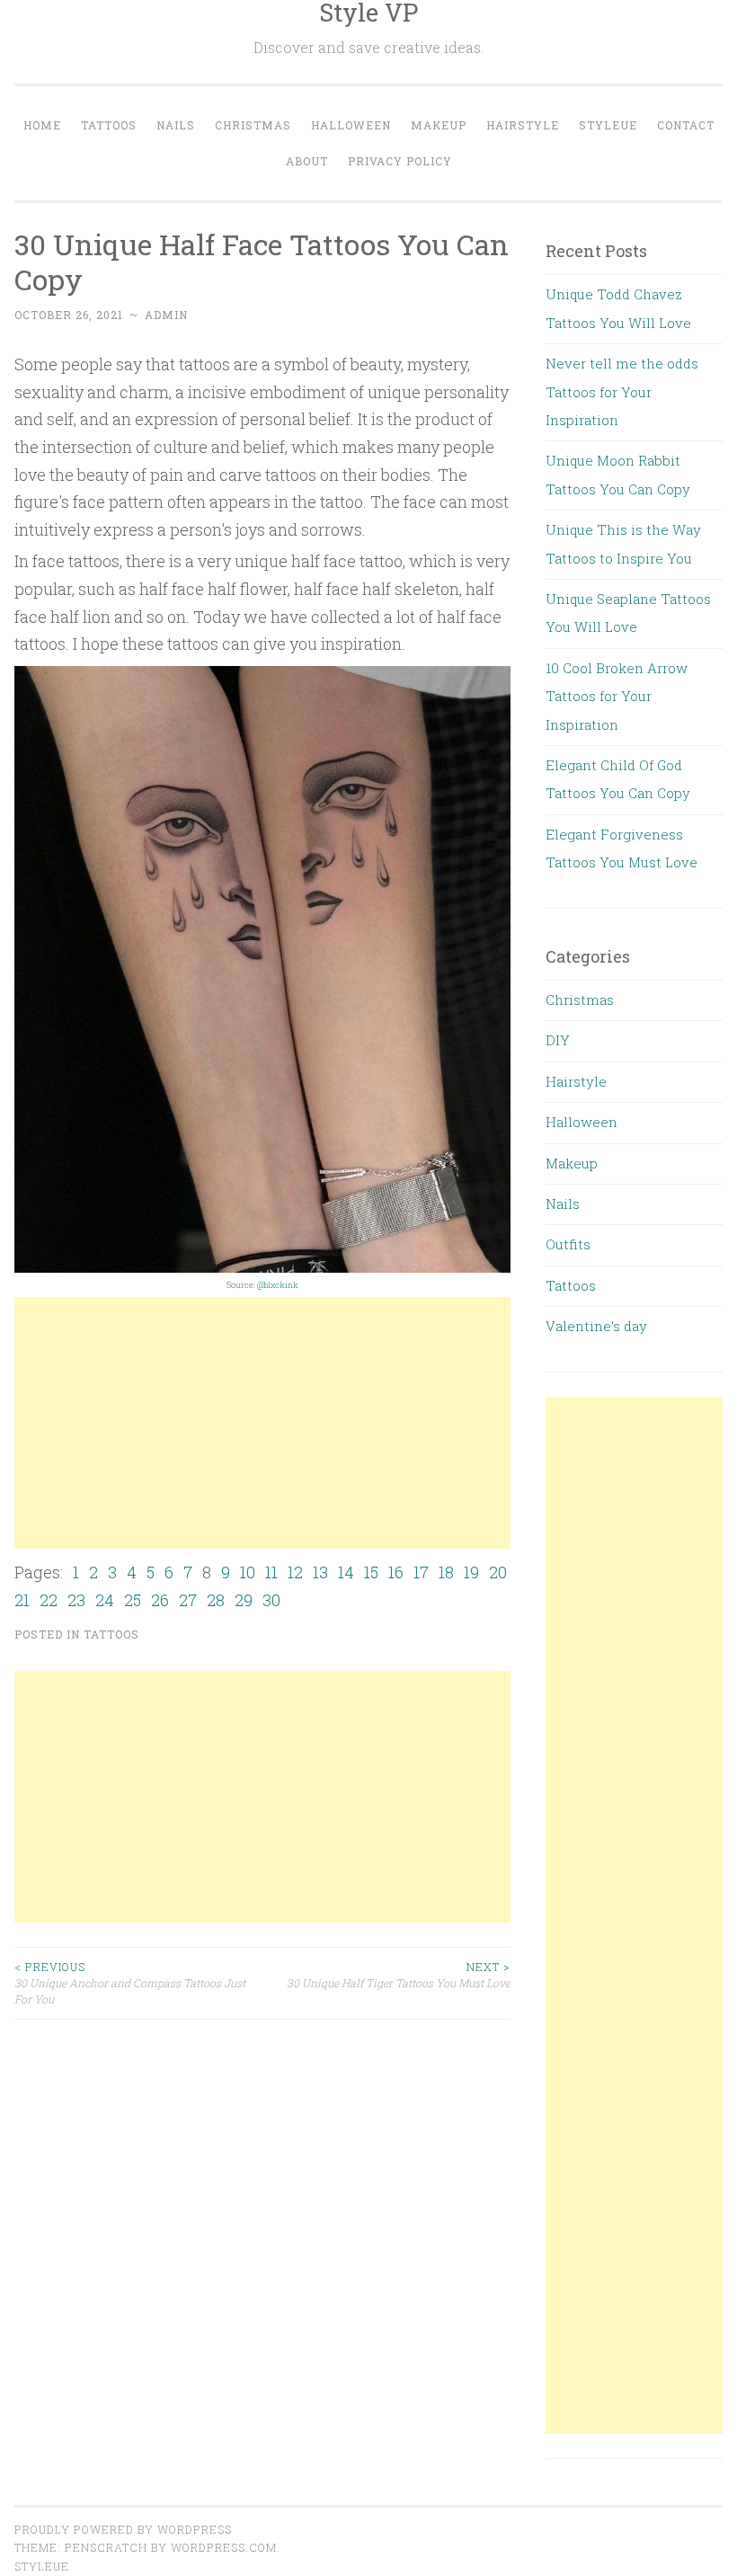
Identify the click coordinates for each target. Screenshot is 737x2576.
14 (346, 1572)
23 (76, 1600)
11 (271, 1572)
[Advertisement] (262, 1423)
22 (49, 1600)
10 (248, 1572)
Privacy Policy (400, 161)
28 (216, 1600)
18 (446, 1572)
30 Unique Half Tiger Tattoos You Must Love (399, 1975)
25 (133, 1600)
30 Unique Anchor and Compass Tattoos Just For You (130, 1983)
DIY (558, 1040)
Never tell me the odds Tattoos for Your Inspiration (622, 391)
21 (22, 1600)
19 (471, 1572)
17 (421, 1572)
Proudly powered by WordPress (123, 2529)
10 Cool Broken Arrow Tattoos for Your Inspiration (617, 696)
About (307, 161)
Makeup (439, 125)
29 (244, 1600)
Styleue (608, 125)
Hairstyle (523, 125)
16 (396, 1572)
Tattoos (109, 125)
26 (160, 1600)
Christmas (253, 125)
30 (271, 1600)
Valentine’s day (596, 1326)
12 (295, 1572)
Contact (686, 125)
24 (105, 1600)
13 (320, 1572)
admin (166, 315)
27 (188, 1600)
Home (42, 125)
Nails (176, 125)
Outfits (568, 1244)
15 (371, 1572)
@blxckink (278, 1285)
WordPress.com (224, 2547)
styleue (42, 2566)
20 (498, 1572)
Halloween (351, 125)
